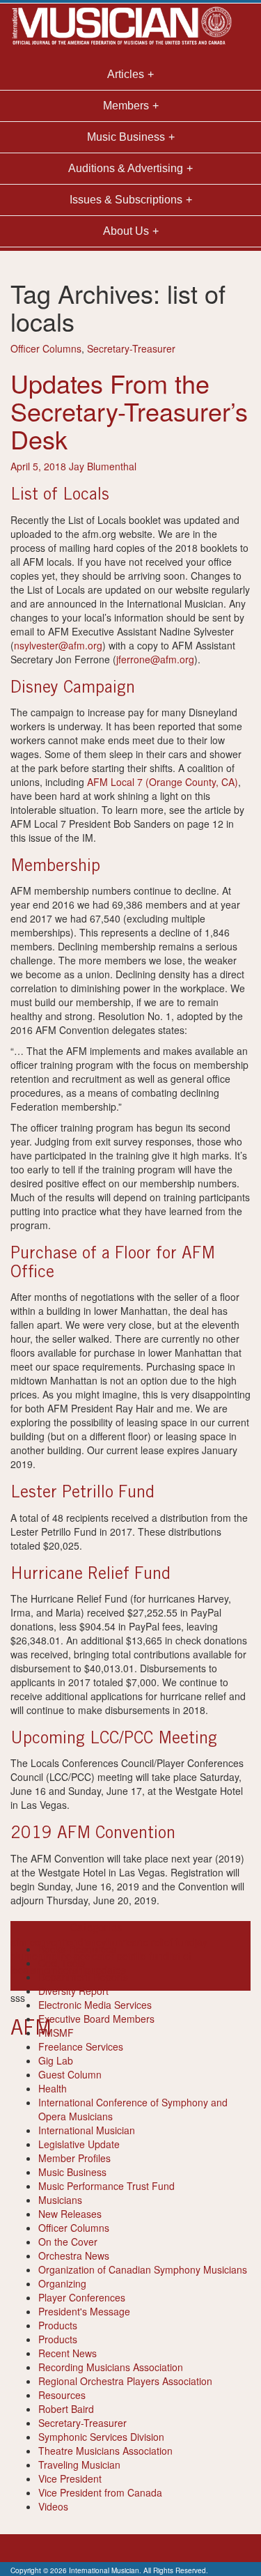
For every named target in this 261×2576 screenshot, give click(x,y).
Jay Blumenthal (103, 466)
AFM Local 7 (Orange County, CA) (163, 782)
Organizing (62, 2283)
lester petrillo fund (129, 1956)
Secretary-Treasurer (131, 348)
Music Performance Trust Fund (106, 2186)
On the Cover (68, 2242)
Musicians (60, 2200)
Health (53, 2088)
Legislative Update (79, 2144)
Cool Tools (62, 1963)
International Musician (87, 2130)
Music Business (72, 2172)
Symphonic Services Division (101, 2437)
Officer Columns (46, 348)
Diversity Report (73, 1991)
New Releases (70, 2214)
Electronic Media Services (95, 2005)
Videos (53, 2506)
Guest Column (70, 2074)
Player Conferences (82, 2297)
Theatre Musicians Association (105, 2451)
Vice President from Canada (100, 2492)
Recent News (68, 2353)
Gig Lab (56, 2060)
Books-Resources (77, 1949)
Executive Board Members (96, 2019)
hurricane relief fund (151, 1942)
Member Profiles (74, 2158)
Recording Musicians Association (111, 2367)
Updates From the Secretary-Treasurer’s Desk (129, 410)
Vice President (70, 2478)
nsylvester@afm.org (58, 645)
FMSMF (56, 2033)
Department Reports (83, 1977)
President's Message (84, 2311)
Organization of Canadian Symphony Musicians (143, 2269)
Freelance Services (81, 2046)
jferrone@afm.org (155, 659)
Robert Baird (66, 2409)
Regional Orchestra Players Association (125, 2381)
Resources (62, 2395)
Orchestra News (74, 2255)
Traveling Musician (79, 2465)
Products (58, 2325)
